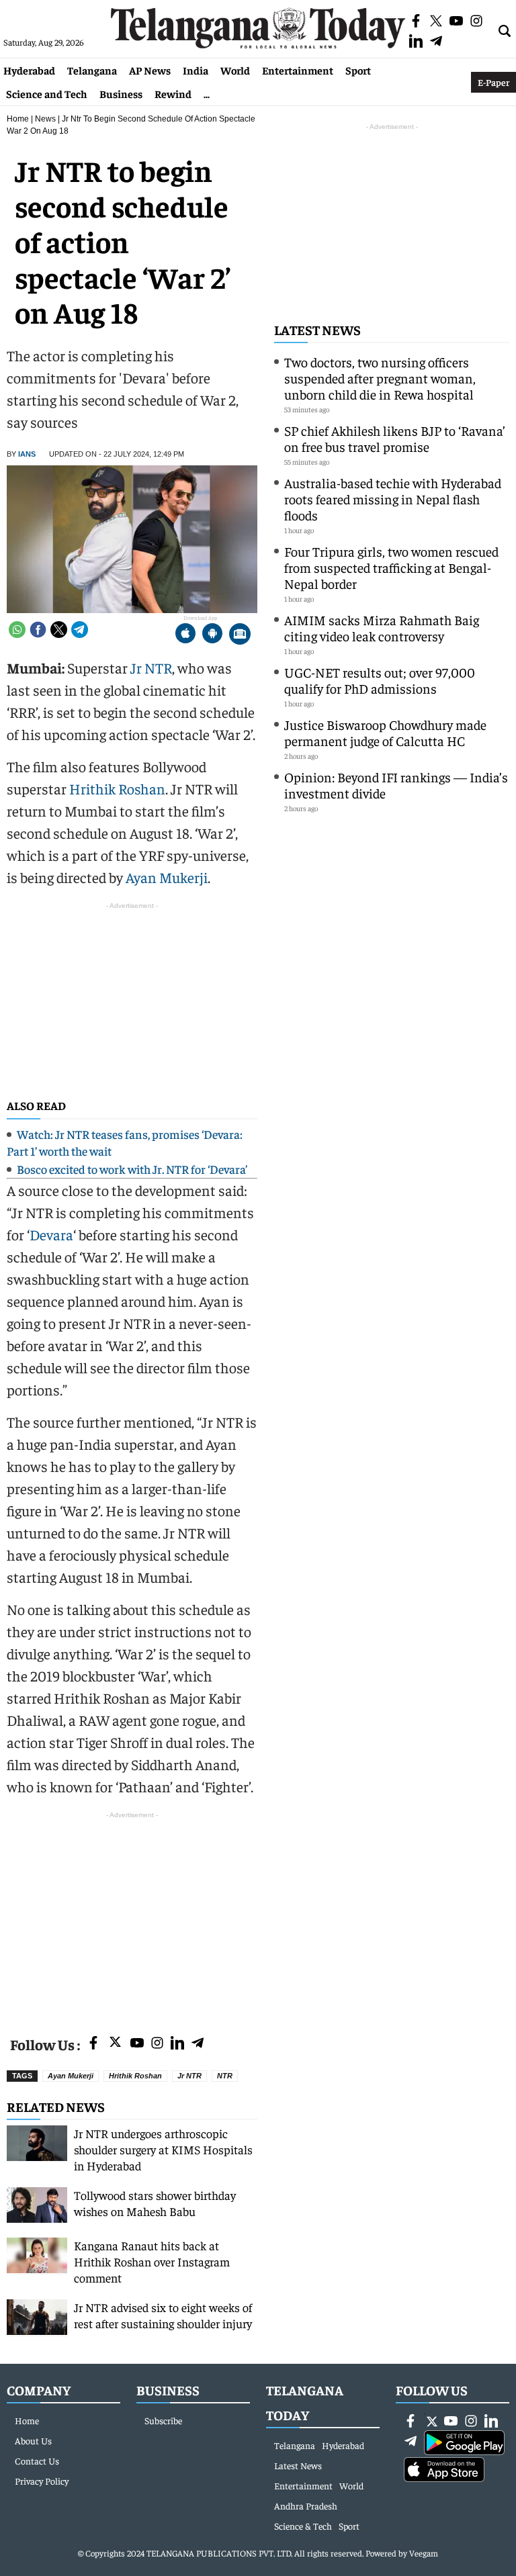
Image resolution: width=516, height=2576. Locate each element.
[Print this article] (240, 635)
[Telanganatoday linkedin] (177, 2044)
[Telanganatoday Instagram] (157, 2044)
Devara (51, 1234)
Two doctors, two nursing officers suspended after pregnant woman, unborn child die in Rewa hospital (380, 378)
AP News (150, 70)
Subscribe (163, 2420)
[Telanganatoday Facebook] (93, 2044)
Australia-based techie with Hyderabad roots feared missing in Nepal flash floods (393, 499)
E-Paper (493, 82)
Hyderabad (29, 70)
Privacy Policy (42, 2481)
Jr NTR (151, 668)
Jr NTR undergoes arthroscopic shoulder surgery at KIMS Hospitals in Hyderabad (163, 2149)
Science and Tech (47, 93)
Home (18, 119)
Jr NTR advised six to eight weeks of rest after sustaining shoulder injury (163, 2315)
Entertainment (298, 70)
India (196, 70)
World (235, 70)
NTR (225, 2076)
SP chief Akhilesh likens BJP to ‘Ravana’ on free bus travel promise (395, 438)
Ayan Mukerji (167, 877)
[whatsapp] (17, 630)
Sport (358, 70)
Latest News (317, 329)
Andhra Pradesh (306, 2505)
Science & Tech (303, 2526)
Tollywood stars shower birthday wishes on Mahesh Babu (155, 2203)
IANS (27, 454)
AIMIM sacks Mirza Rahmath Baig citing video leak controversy (382, 628)
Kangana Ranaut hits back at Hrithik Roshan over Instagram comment (152, 2261)
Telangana (92, 70)
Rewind (173, 93)
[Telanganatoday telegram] (198, 2044)
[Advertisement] (132, 1916)
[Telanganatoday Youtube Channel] (137, 2044)
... (207, 93)
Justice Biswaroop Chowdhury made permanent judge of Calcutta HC (385, 732)
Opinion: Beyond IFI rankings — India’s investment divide (396, 785)
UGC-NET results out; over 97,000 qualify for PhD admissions (380, 680)
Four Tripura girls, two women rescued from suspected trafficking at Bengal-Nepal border (391, 567)
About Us (33, 2440)
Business (121, 93)
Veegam (424, 2553)
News (45, 119)
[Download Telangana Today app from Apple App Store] (185, 635)
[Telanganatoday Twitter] (115, 2044)
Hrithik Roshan (117, 788)
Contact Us (37, 2460)
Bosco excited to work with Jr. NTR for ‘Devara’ (132, 1169)
